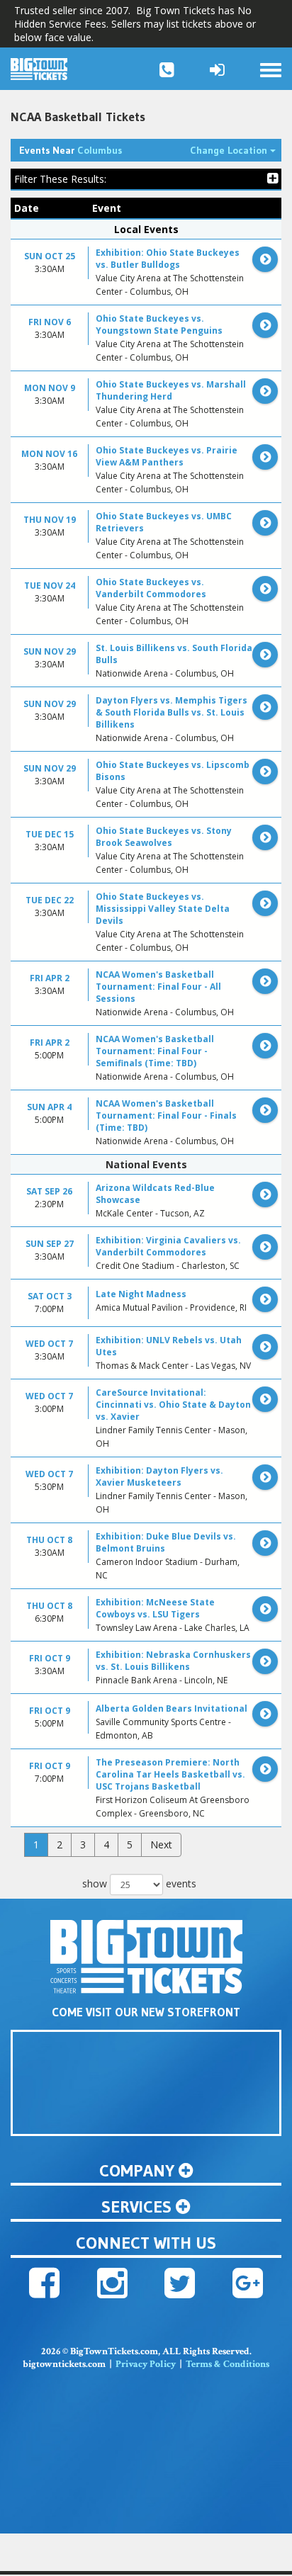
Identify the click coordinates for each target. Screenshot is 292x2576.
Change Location (236, 150)
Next (161, 1845)
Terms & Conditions (228, 2364)
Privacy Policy (146, 2364)
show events (139, 1883)
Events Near (71, 150)
